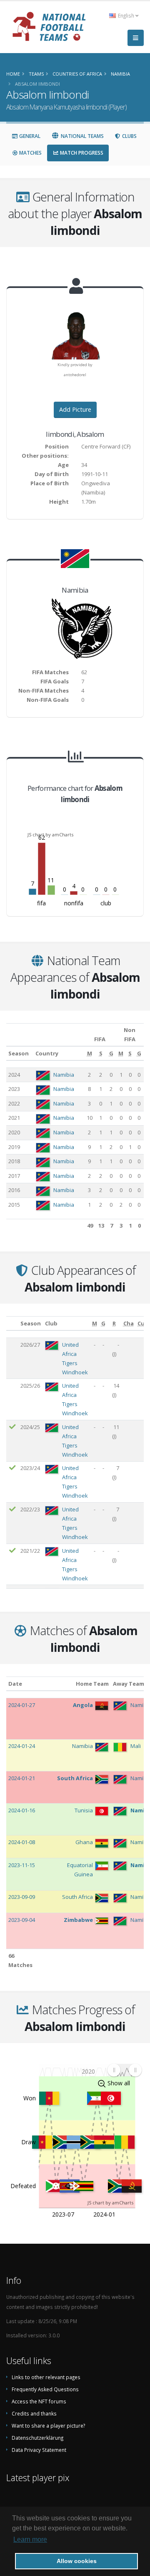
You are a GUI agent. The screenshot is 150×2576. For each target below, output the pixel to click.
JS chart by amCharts (50, 834)
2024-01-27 (22, 1705)
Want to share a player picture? (48, 2426)
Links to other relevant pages (46, 2377)
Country (47, 1053)
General (29, 136)
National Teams (82, 136)
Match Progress (81, 153)
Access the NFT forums (39, 2401)
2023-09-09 (22, 1897)
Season (19, 1053)
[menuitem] (124, 2070)
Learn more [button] (30, 2539)
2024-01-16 (22, 1810)
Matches (30, 153)
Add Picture (75, 409)
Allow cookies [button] (77, 2561)
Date (15, 1684)
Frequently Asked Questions (45, 2389)
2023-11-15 (22, 1865)
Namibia (64, 1075)
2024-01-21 (22, 1778)
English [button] (126, 15)
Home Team (92, 1684)
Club (51, 1323)
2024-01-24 (22, 1746)
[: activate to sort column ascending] (12, 1324)
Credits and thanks (34, 2413)
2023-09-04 (22, 1920)
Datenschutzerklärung (37, 2438)
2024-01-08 (22, 1842)
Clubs (129, 136)
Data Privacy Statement (39, 2450)
